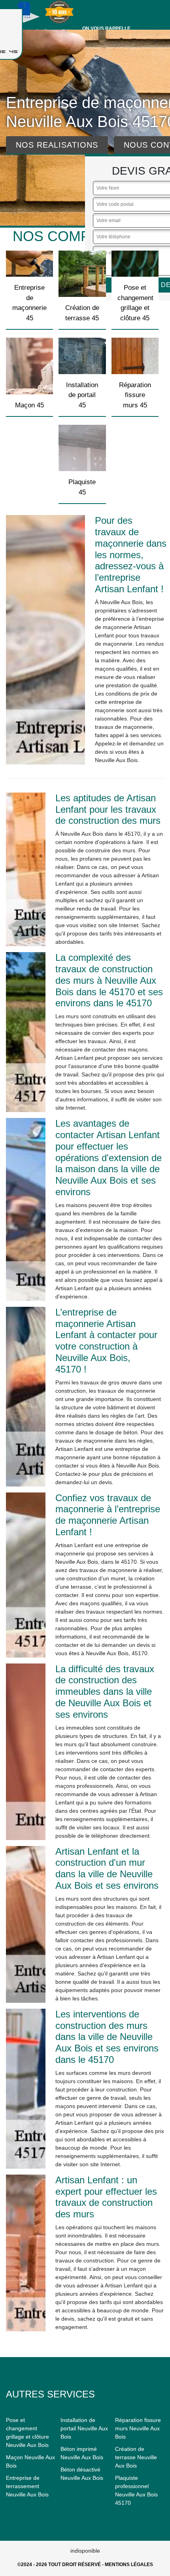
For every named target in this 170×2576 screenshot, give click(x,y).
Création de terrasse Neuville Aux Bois (136, 2457)
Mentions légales (129, 2565)
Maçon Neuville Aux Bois (30, 2461)
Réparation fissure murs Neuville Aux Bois (138, 2428)
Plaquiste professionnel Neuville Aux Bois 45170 (136, 2490)
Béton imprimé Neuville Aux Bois (82, 2453)
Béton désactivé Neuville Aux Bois (82, 2474)
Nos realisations (57, 145)
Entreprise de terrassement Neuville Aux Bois (27, 2486)
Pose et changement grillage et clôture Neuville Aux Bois (27, 2432)
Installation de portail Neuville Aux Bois (84, 2428)
